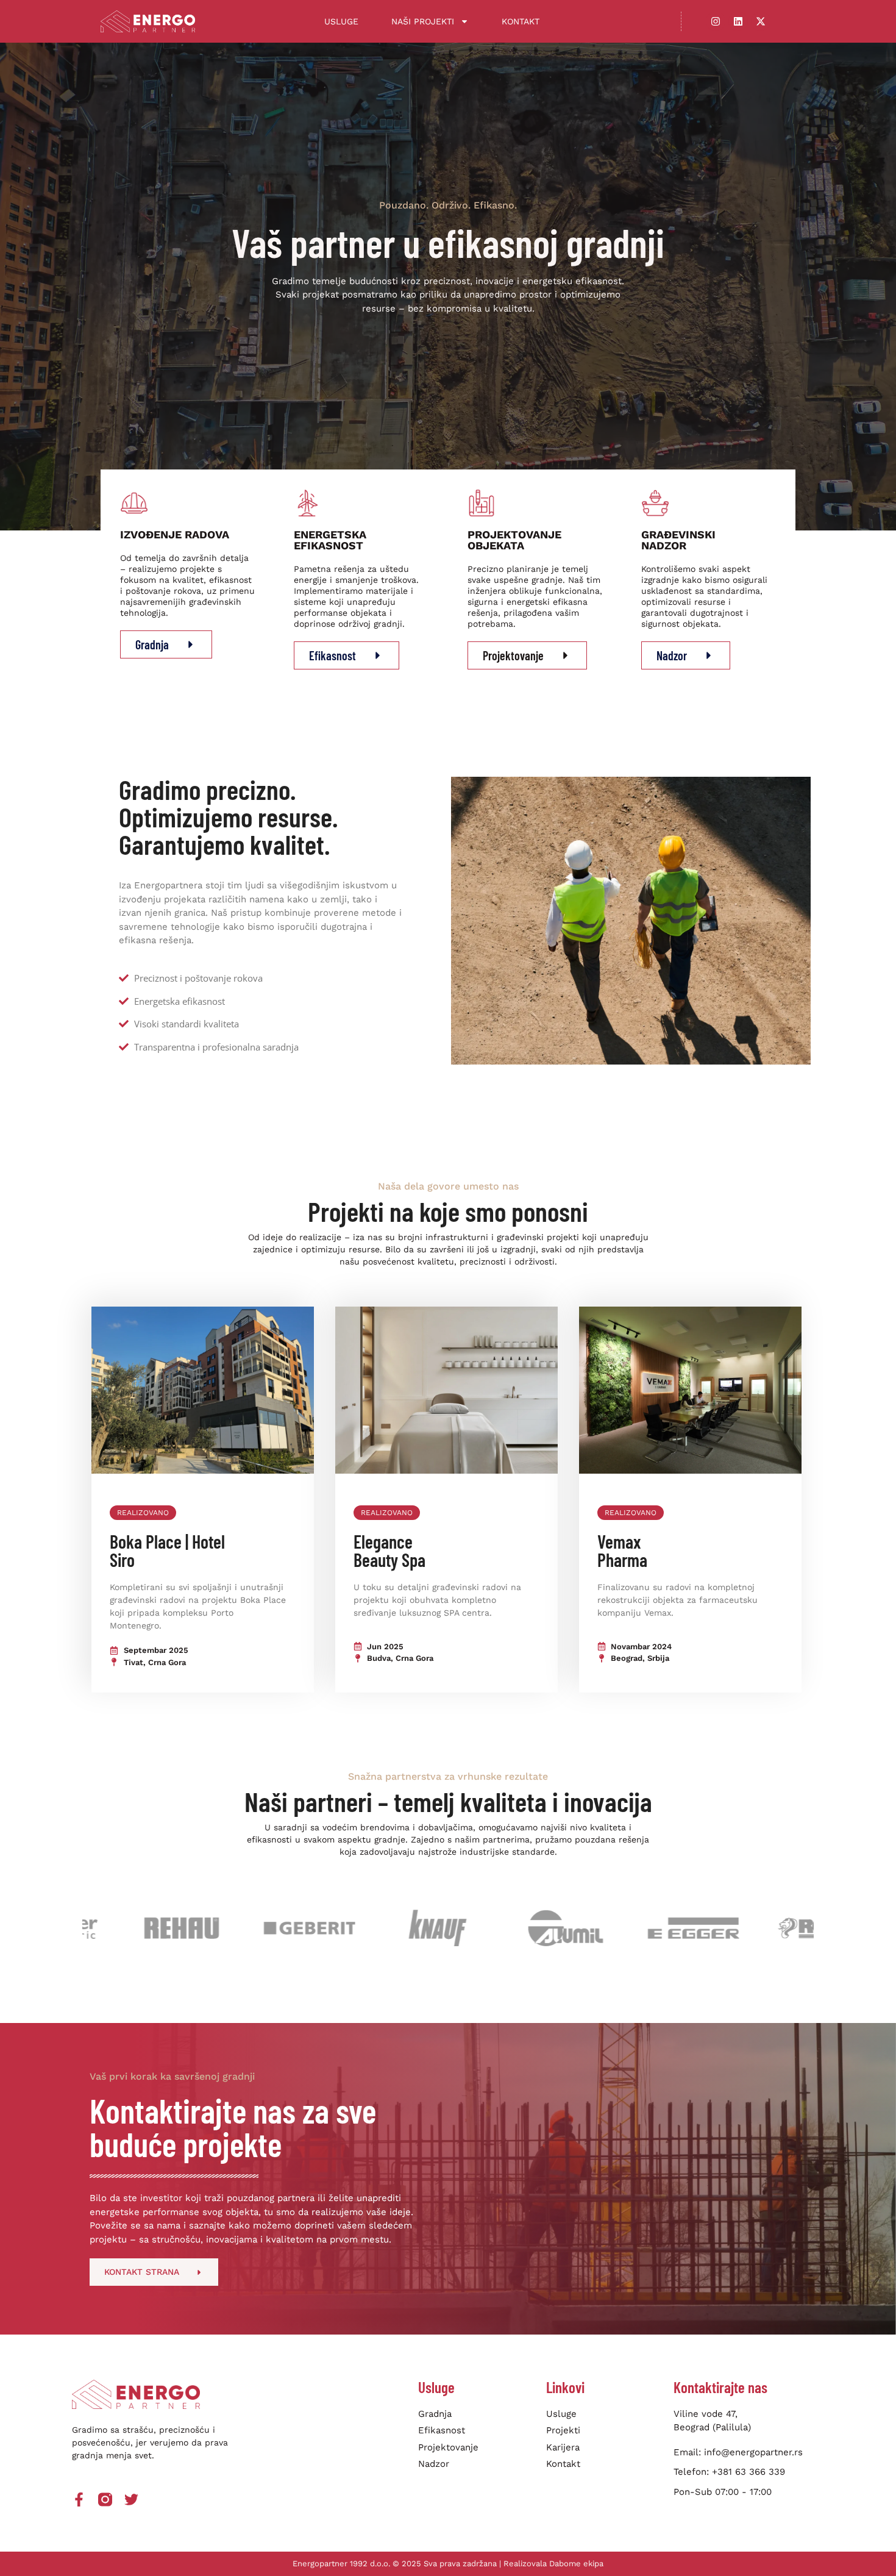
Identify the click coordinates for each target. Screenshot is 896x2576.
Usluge (341, 21)
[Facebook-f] (79, 2499)
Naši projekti (423, 21)
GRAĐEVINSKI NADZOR (678, 540)
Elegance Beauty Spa (389, 1550)
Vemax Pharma (622, 1550)
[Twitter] (131, 2499)
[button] (143, 1513)
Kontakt (521, 21)
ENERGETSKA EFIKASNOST (330, 540)
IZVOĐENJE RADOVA (175, 534)
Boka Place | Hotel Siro (167, 1550)
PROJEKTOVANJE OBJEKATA (514, 540)
